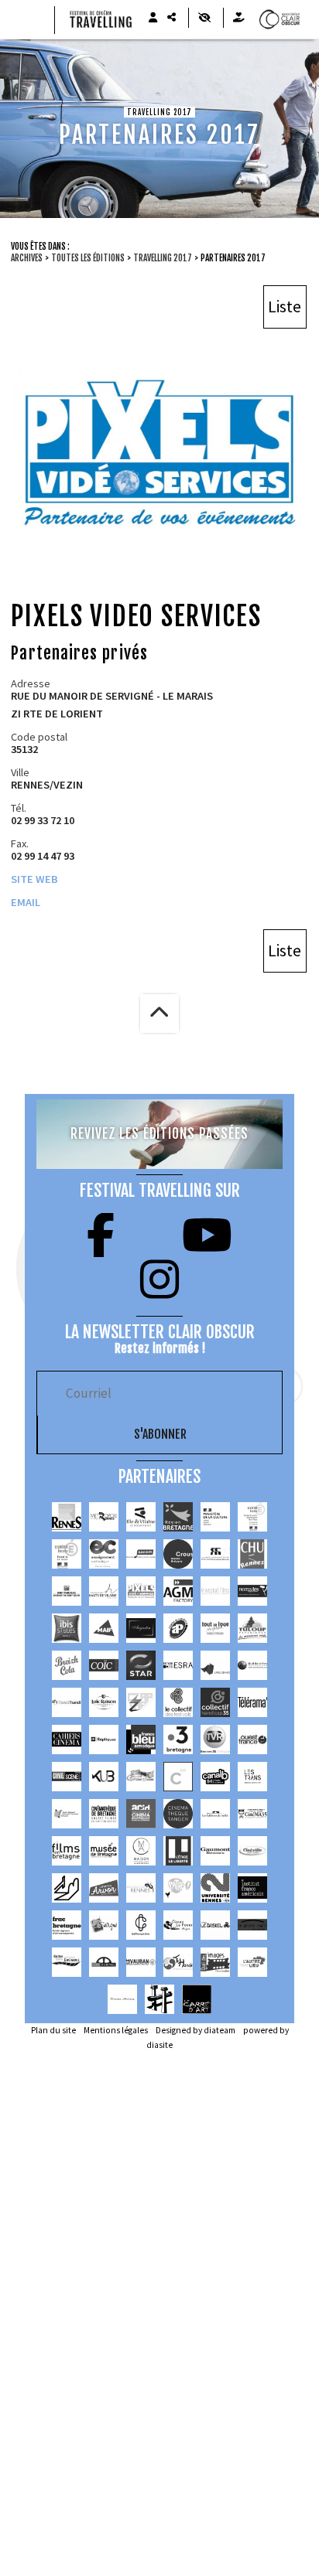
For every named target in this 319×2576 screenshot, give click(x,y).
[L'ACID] (141, 1814)
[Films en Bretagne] (67, 1851)
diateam (220, 2030)
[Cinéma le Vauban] (141, 1962)
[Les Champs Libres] (141, 1925)
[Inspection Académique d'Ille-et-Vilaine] (252, 1517)
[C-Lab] (178, 1777)
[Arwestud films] (215, 1591)
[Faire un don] (238, 18)
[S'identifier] (153, 18)
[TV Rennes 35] (215, 1739)
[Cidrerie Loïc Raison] (104, 1702)
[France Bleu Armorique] (141, 1739)
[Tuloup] (252, 1628)
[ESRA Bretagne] (178, 1665)
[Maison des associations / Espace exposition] (141, 1851)
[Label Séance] (215, 1665)
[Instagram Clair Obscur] (159, 1279)
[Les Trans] (252, 1777)
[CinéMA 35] (252, 1814)
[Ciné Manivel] (104, 1962)
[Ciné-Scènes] (67, 1777)
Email (26, 902)
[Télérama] (252, 1702)
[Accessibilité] (204, 18)
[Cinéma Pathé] (178, 1888)
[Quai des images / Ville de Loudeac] (215, 1962)
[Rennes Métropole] (104, 1517)
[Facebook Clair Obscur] (101, 1235)
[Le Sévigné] (104, 1925)
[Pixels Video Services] (141, 1591)
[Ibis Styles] (67, 1628)
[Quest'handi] (67, 1702)
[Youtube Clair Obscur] (207, 1235)
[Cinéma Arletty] (122, 1999)
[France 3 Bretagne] (178, 1739)
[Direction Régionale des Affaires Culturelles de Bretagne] (215, 1517)
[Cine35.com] (141, 1777)
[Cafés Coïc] (104, 1665)
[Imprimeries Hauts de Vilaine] (104, 1591)
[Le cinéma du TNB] (67, 1888)
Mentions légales (116, 2030)
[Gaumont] (215, 1851)
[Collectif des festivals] (178, 1702)
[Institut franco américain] (252, 1888)
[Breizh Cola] (67, 1665)
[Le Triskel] (215, 1925)
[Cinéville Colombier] (252, 1851)
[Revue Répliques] (104, 1739)
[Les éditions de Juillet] (215, 1814)
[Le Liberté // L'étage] (178, 1851)
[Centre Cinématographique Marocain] (215, 1554)
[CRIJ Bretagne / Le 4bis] (67, 1814)
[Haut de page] (159, 1014)
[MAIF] (104, 1628)
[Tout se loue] (215, 1628)
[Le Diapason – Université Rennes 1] (141, 1888)
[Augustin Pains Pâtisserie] (141, 1628)
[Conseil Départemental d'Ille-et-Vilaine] (141, 1517)
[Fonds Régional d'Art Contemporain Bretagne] (67, 1925)
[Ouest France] (252, 1739)
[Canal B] (215, 1777)
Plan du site (53, 2030)
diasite (159, 2045)
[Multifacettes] (252, 1665)
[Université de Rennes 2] (215, 1888)
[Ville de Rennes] (67, 1517)
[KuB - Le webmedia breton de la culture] (104, 1777)
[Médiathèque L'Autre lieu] (252, 1962)
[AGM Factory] (178, 1591)
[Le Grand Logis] (252, 1925)
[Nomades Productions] (252, 1591)
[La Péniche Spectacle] (159, 1999)
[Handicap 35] (215, 1702)
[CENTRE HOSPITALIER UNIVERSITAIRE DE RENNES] (252, 1554)
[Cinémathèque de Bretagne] (104, 1814)
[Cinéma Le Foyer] (178, 1925)
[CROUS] (178, 1554)
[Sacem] (141, 1554)
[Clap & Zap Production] (141, 1702)
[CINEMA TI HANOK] (178, 1962)
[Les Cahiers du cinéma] (67, 1739)
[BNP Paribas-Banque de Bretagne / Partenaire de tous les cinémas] (67, 1591)
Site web (34, 879)
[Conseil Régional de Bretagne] (178, 1517)
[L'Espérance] (67, 1962)
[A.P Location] (178, 1628)
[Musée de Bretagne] (104, 1851)
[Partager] (171, 18)
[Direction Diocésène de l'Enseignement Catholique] (104, 1554)
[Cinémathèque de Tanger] (178, 1814)
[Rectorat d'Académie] (67, 1554)
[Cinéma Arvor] (104, 1888)
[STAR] (141, 1665)
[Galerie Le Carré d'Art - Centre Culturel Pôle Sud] (197, 1999)
